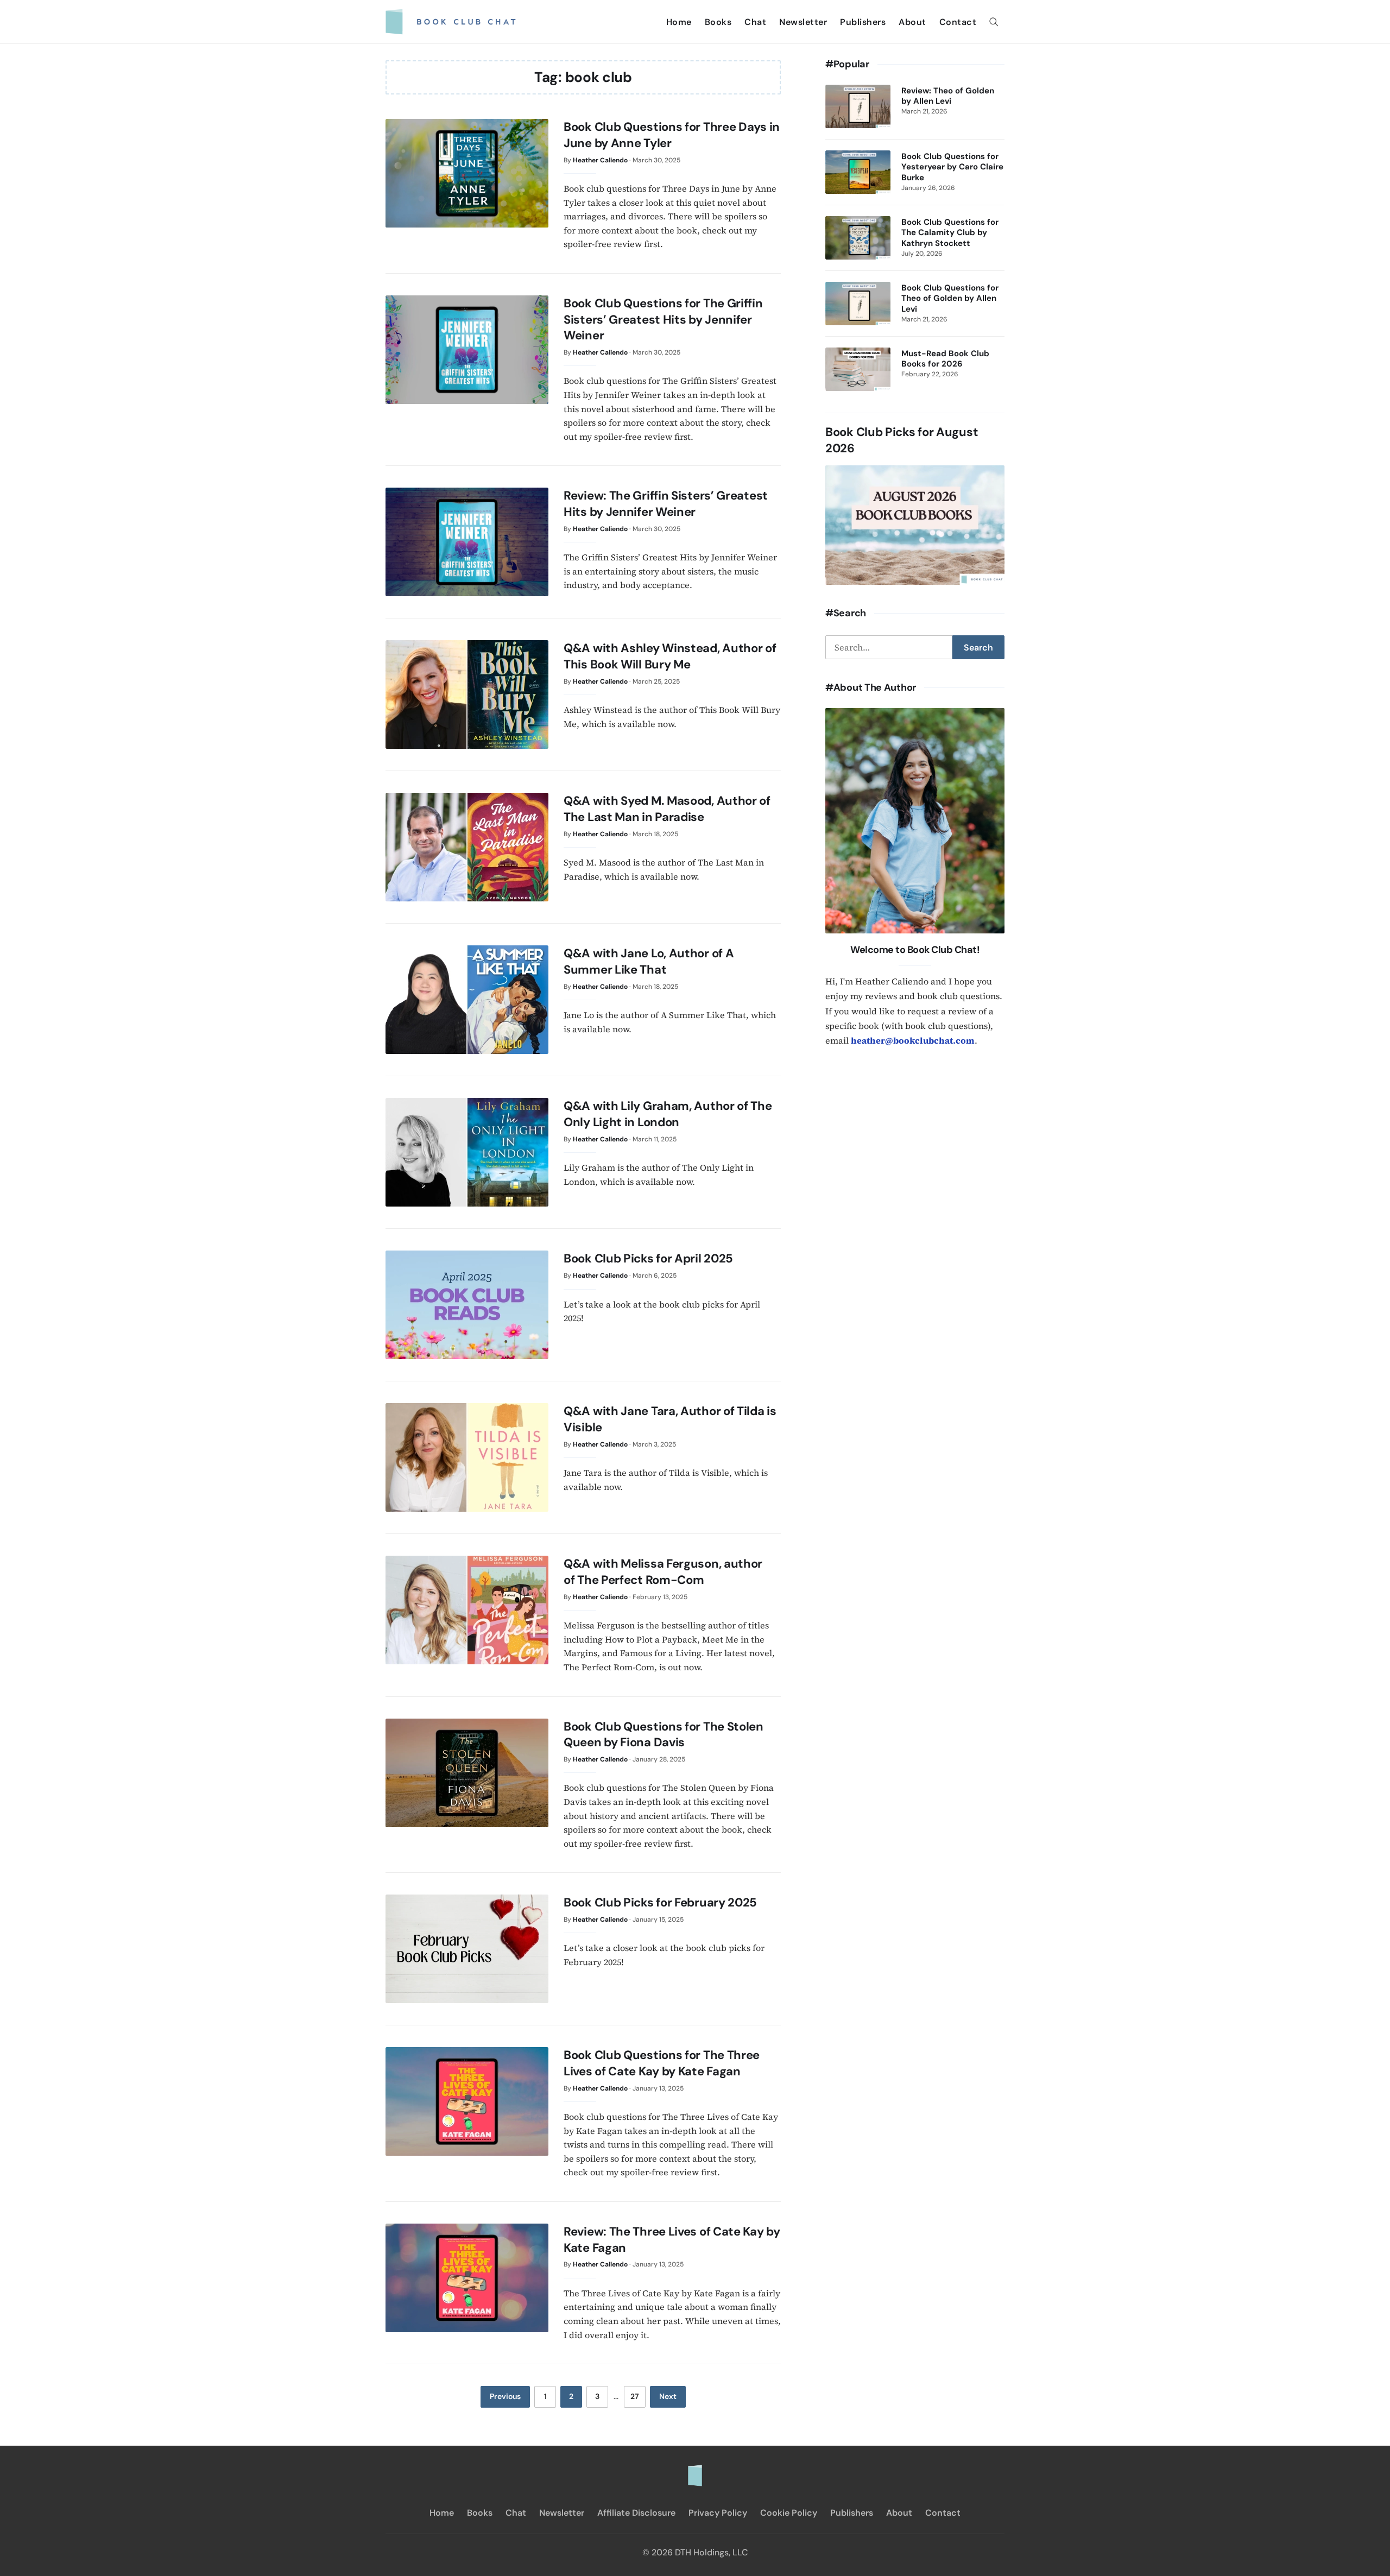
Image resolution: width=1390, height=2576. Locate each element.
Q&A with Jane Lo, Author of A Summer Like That (649, 961)
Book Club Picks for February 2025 (660, 1902)
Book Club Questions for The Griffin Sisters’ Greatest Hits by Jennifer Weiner (663, 319)
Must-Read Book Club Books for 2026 (945, 359)
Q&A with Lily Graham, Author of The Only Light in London (668, 1114)
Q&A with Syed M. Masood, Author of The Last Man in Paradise (667, 809)
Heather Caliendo (600, 160)
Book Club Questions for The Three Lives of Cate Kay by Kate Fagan (662, 2063)
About (912, 22)
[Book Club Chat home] (695, 2470)
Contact (958, 22)
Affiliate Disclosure (636, 2513)
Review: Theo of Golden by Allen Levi (948, 96)
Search (978, 648)
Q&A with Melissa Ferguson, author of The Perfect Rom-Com (663, 1572)
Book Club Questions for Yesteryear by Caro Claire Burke (952, 167)
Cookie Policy (789, 2513)
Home (679, 22)
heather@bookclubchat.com (913, 1040)
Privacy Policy (718, 2513)
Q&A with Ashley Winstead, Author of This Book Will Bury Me (670, 656)
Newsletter (803, 22)
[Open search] (994, 22)
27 (635, 2396)
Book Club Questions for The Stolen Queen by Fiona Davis (664, 1735)
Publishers (863, 22)
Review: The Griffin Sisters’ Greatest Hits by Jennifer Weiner (666, 504)
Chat (755, 22)
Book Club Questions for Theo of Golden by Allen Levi (950, 299)
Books (718, 22)
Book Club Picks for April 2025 (648, 1258)
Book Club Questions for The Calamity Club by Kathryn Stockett (950, 233)
